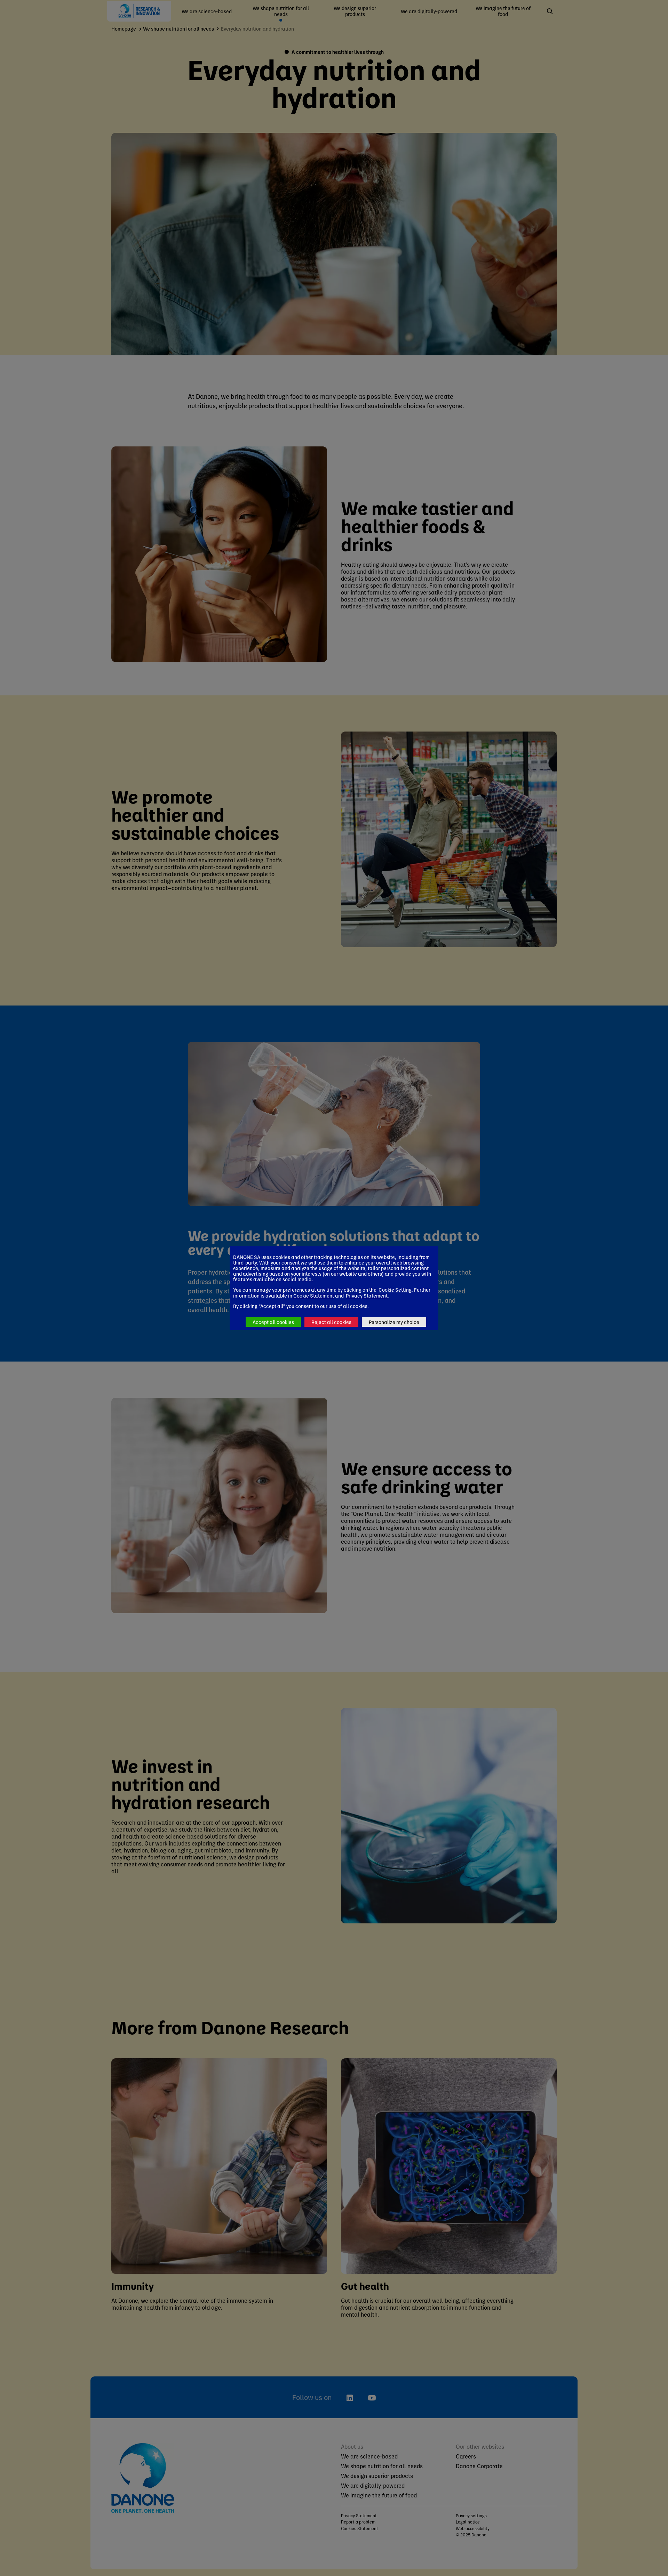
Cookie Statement (314, 1295)
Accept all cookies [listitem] (273, 1322)
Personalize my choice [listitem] (394, 1322)
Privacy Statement (367, 1295)
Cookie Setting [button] (395, 1290)
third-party (245, 1262)
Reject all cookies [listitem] (331, 1322)
